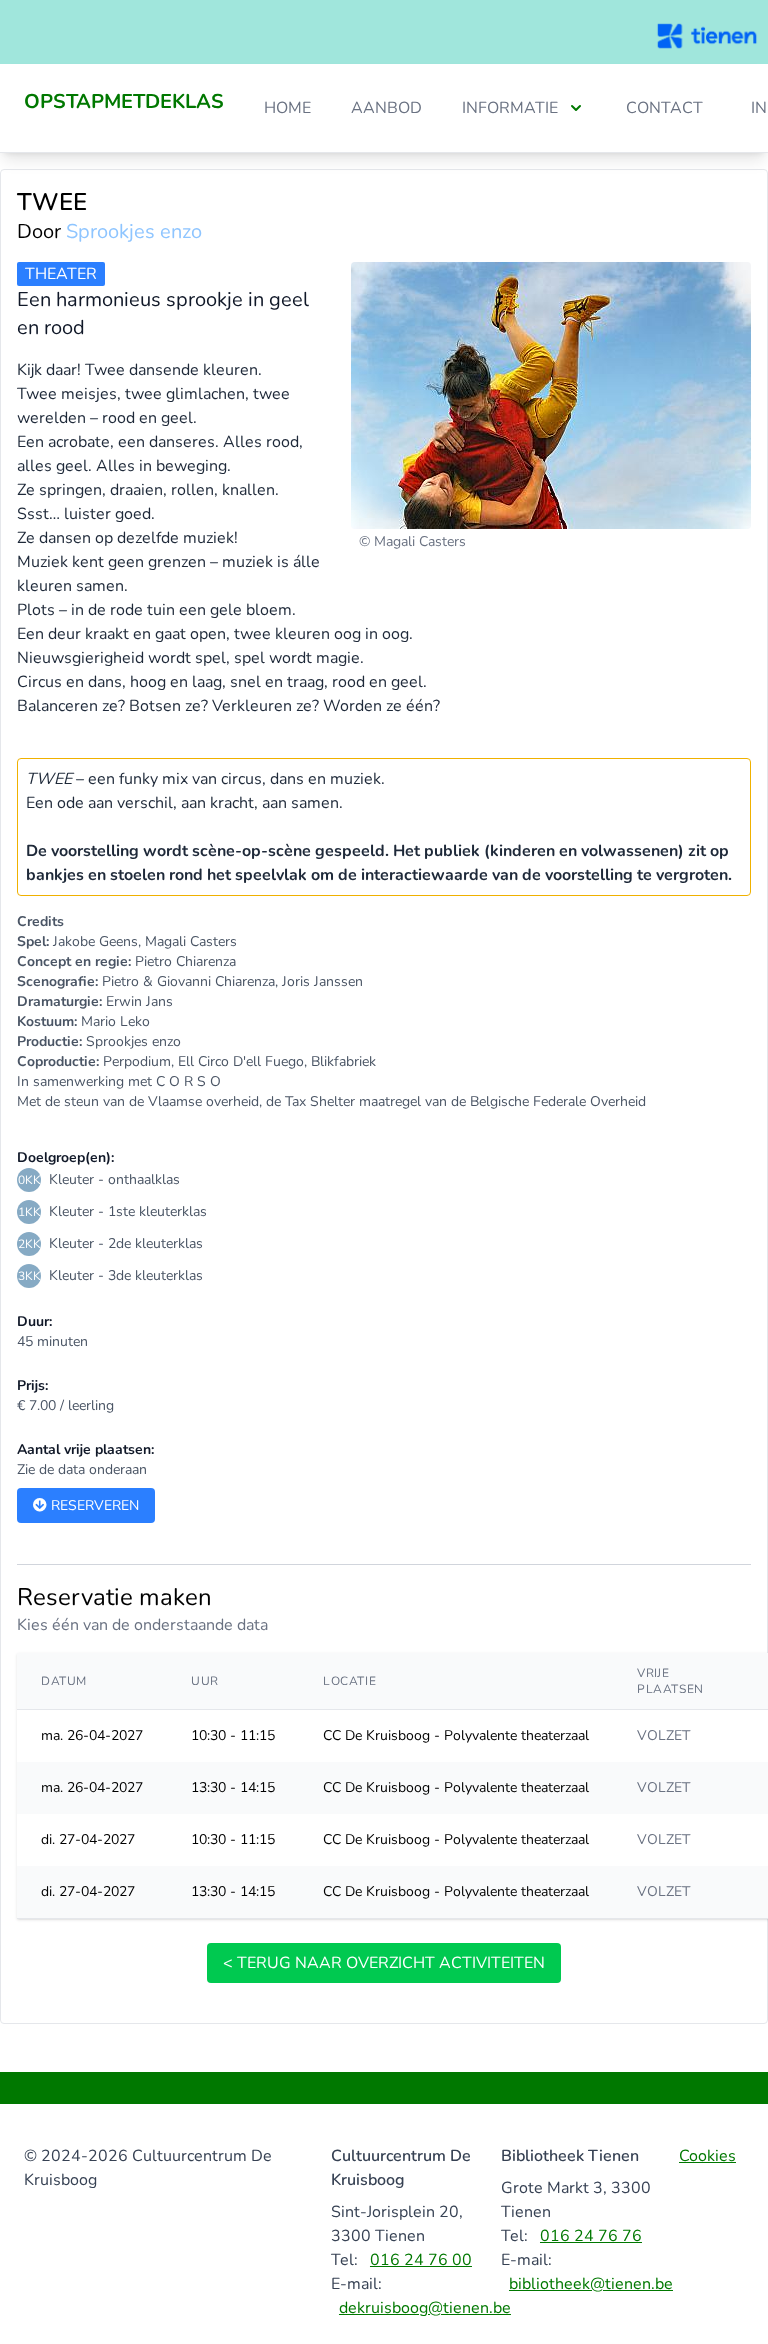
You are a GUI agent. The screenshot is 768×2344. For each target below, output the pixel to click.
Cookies (707, 2156)
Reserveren (93, 1505)
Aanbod (386, 108)
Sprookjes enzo (134, 231)
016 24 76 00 (421, 2260)
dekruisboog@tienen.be (425, 2308)
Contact (664, 108)
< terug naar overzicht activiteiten (384, 1963)
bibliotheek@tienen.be (591, 2284)
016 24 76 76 (591, 2236)
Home (287, 108)
